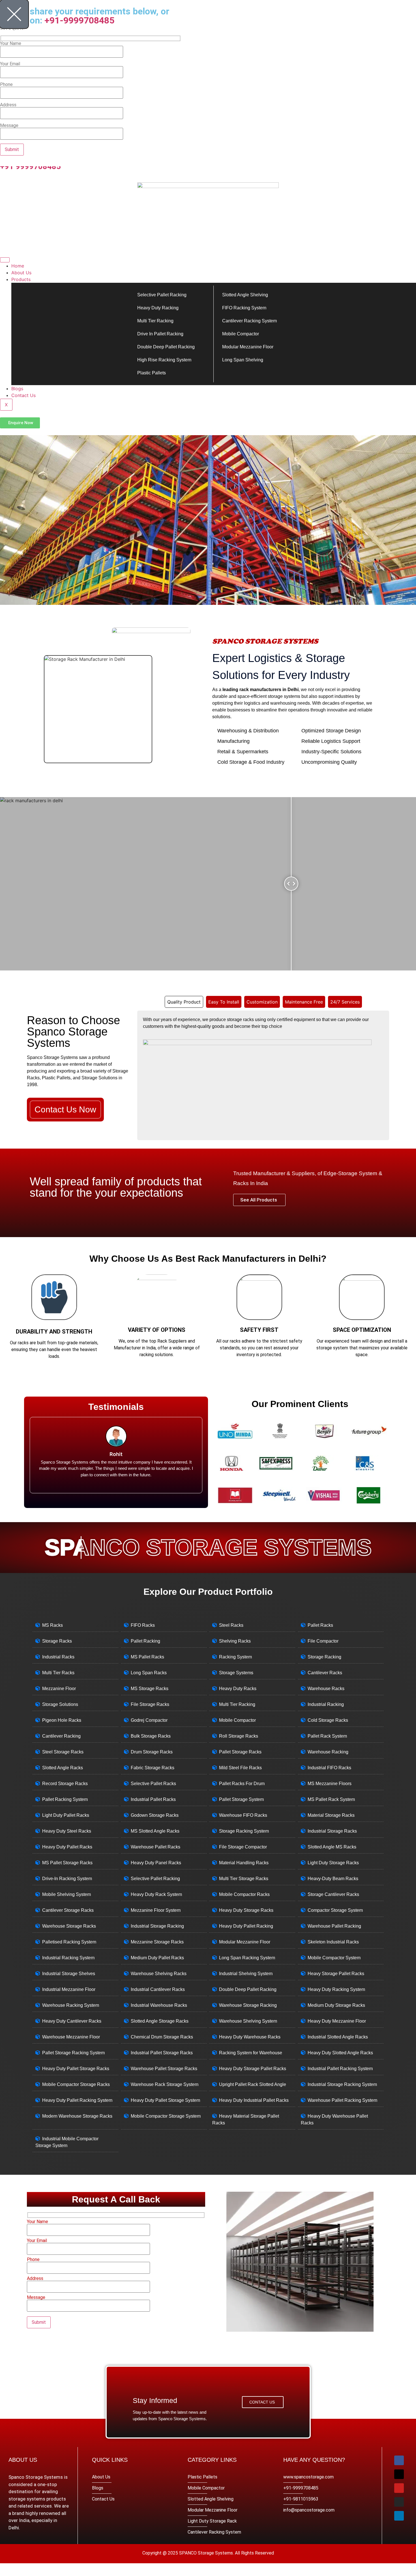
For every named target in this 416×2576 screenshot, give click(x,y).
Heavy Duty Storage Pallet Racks (253, 2069)
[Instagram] (399, 2502)
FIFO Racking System (244, 308)
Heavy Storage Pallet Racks (336, 1974)
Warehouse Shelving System (248, 2021)
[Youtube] (399, 2488)
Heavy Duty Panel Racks (156, 1863)
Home (18, 266)
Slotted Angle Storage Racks (160, 2021)
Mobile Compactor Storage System (166, 2116)
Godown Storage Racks (155, 1815)
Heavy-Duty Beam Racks (333, 1879)
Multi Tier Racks (58, 1673)
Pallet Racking (145, 1641)
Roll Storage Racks (239, 1736)
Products (21, 279)
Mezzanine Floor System (156, 1910)
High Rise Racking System (164, 360)
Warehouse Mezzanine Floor (71, 2037)
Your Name (37, 2222)
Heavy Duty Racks (238, 1689)
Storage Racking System (244, 1831)
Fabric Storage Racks (153, 1768)
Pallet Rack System (327, 1736)
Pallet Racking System (65, 1799)
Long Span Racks (149, 1673)
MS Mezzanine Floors (330, 1784)
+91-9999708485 (79, 20)
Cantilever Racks (325, 1673)
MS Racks (52, 1625)
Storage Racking (324, 1657)
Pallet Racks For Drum (242, 1784)
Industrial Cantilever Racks (158, 1989)
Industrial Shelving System (246, 1974)
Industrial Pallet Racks (153, 1799)
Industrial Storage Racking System (342, 2084)
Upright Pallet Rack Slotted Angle (253, 2084)
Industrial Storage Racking (157, 1926)
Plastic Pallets (152, 373)
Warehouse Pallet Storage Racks (164, 2069)
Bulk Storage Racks (151, 1736)
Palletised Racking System (69, 1942)
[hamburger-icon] (5, 260)
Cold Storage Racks (328, 1720)
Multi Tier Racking (155, 321)
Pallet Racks (320, 1625)
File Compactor (323, 1641)
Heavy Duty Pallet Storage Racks (76, 2069)
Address (35, 2279)
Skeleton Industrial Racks (333, 1942)
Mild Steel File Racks (240, 1768)
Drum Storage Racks (152, 1752)
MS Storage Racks (150, 1689)
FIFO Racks (143, 1625)
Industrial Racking (326, 1704)
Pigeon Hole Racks (62, 1720)
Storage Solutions (60, 1704)
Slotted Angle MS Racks (332, 1847)
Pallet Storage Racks (240, 1752)
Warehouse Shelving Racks (159, 1974)
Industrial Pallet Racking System (340, 2069)
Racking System (235, 1657)
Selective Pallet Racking (162, 295)
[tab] (184, 1002)
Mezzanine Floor (59, 1689)
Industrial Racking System (68, 1958)
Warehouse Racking (328, 1752)
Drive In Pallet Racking (160, 334)
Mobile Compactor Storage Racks (76, 2084)
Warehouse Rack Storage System (165, 2084)
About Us (21, 273)
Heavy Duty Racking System (336, 1989)
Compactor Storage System (335, 1910)
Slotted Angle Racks (63, 1768)
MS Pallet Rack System (331, 1799)
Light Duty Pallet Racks (66, 1815)
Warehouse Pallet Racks (156, 1847)
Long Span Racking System (247, 1958)
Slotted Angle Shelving (245, 295)
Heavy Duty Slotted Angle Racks (340, 2053)
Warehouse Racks (326, 1689)
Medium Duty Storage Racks (336, 2005)
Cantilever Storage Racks (68, 1910)
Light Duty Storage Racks (333, 1863)
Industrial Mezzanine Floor (69, 1989)
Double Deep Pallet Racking (166, 347)
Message (36, 2298)
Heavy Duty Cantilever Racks (72, 2021)
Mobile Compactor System (334, 1958)
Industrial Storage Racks (332, 1831)
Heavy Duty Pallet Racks (67, 1847)
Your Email (37, 2241)
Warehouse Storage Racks (69, 1926)
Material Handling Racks (244, 1863)
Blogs (17, 389)
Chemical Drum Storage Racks (162, 2037)
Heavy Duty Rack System (156, 1894)
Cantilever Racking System (249, 321)
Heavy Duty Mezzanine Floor (337, 2021)
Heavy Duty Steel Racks (67, 1831)
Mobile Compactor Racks (244, 1894)
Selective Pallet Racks (153, 1784)
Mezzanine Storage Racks (157, 1942)
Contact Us (23, 395)
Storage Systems (236, 1673)
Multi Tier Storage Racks (244, 1879)
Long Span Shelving (243, 360)
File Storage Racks (150, 1704)
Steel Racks (231, 1625)
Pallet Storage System (241, 1799)
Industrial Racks (58, 1657)
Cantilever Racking (61, 1736)
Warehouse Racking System (71, 2005)
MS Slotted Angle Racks (155, 1831)
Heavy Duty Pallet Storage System (165, 2100)
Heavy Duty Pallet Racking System (77, 2100)
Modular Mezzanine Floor (248, 347)
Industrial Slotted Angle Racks (338, 2037)
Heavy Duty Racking (158, 308)
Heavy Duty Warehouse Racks (250, 2037)
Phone (33, 2260)
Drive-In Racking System (67, 1879)
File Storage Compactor (243, 1847)
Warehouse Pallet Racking (334, 1926)
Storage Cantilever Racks (333, 1894)
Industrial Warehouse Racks (159, 2005)
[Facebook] (399, 2460)
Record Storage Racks (65, 1784)
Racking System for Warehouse (251, 2053)
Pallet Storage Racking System (73, 2053)
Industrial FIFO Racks (329, 1768)
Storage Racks (57, 1641)
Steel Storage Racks (63, 1752)
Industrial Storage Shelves (69, 1974)
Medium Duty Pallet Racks (157, 1958)
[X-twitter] (399, 2474)
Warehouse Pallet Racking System (342, 2100)
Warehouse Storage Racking (248, 2005)
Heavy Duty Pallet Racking (246, 1926)
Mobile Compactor (241, 334)
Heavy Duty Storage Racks (246, 1910)
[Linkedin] (399, 2516)
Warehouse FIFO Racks (243, 1815)
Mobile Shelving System (67, 1894)
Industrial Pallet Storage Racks (162, 2053)
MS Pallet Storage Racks (67, 1863)
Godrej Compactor (149, 1720)
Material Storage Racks (331, 1815)
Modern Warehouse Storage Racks (77, 2116)
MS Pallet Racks (147, 1657)
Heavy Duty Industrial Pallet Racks (254, 2100)
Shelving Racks (235, 1641)
